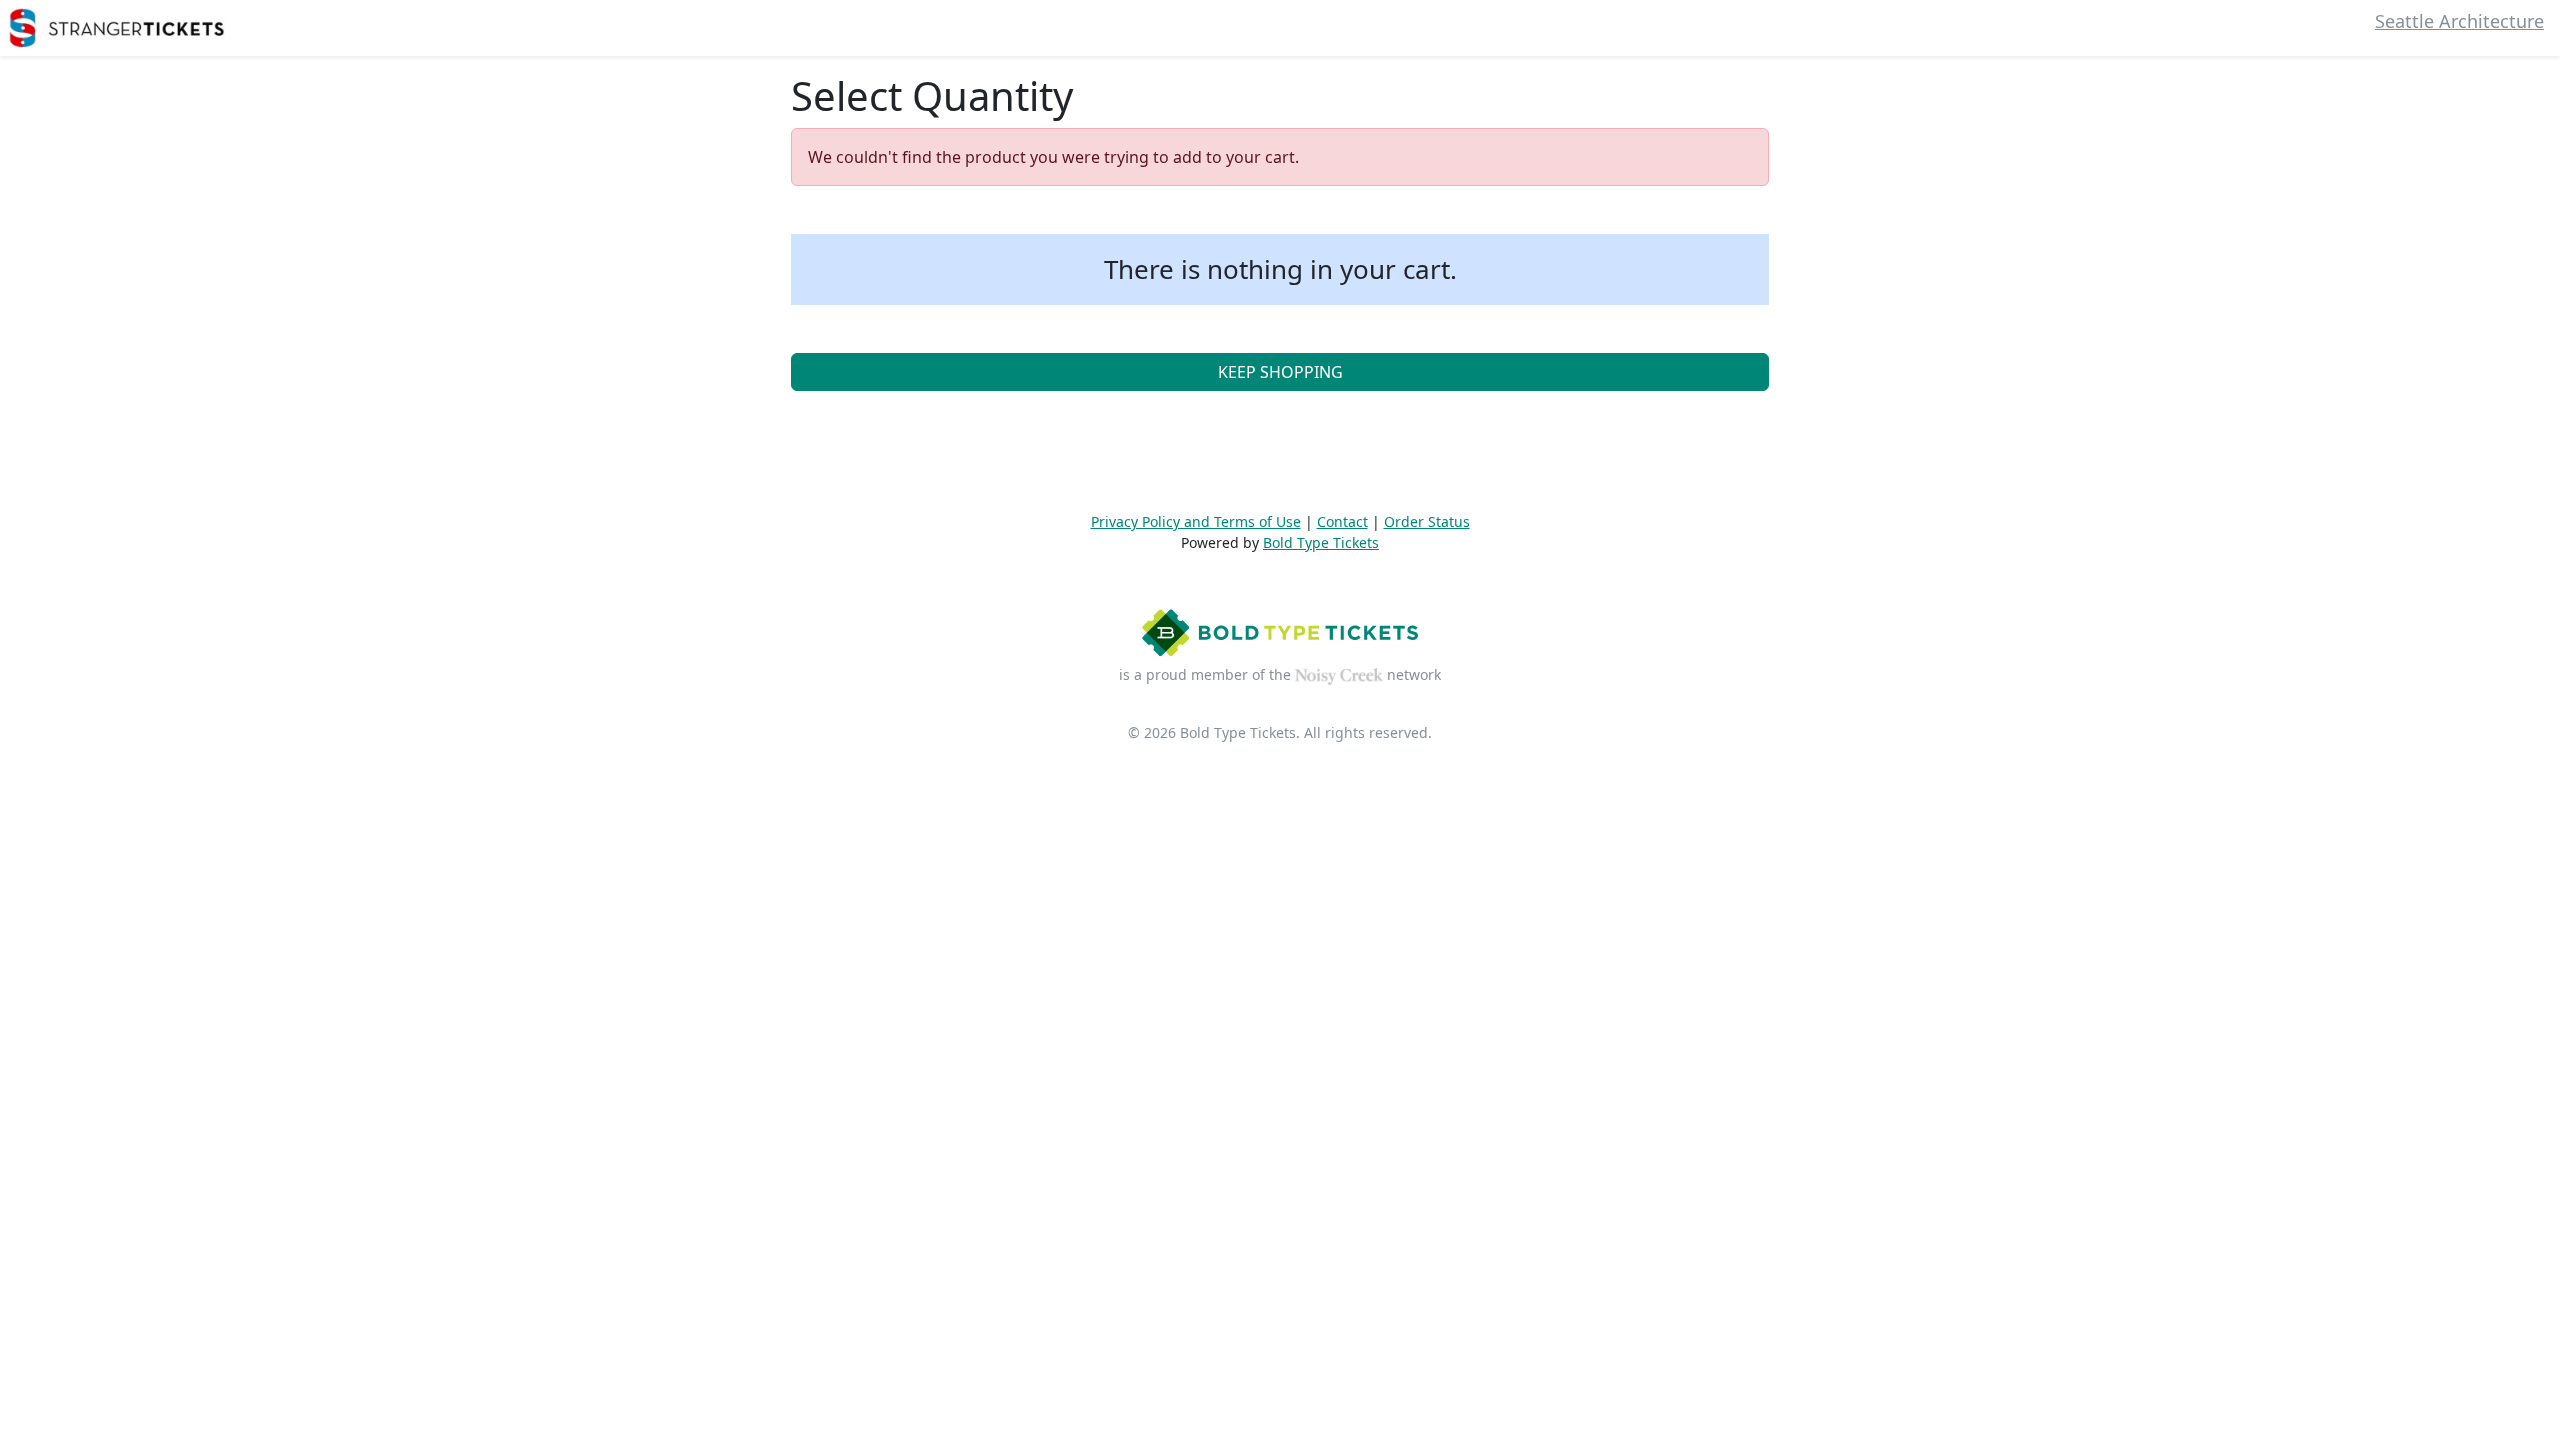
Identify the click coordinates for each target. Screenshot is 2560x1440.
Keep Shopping (1280, 372)
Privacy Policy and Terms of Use (1196, 521)
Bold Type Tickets (1321, 542)
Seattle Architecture (2459, 21)
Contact (1342, 521)
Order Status (1427, 521)
